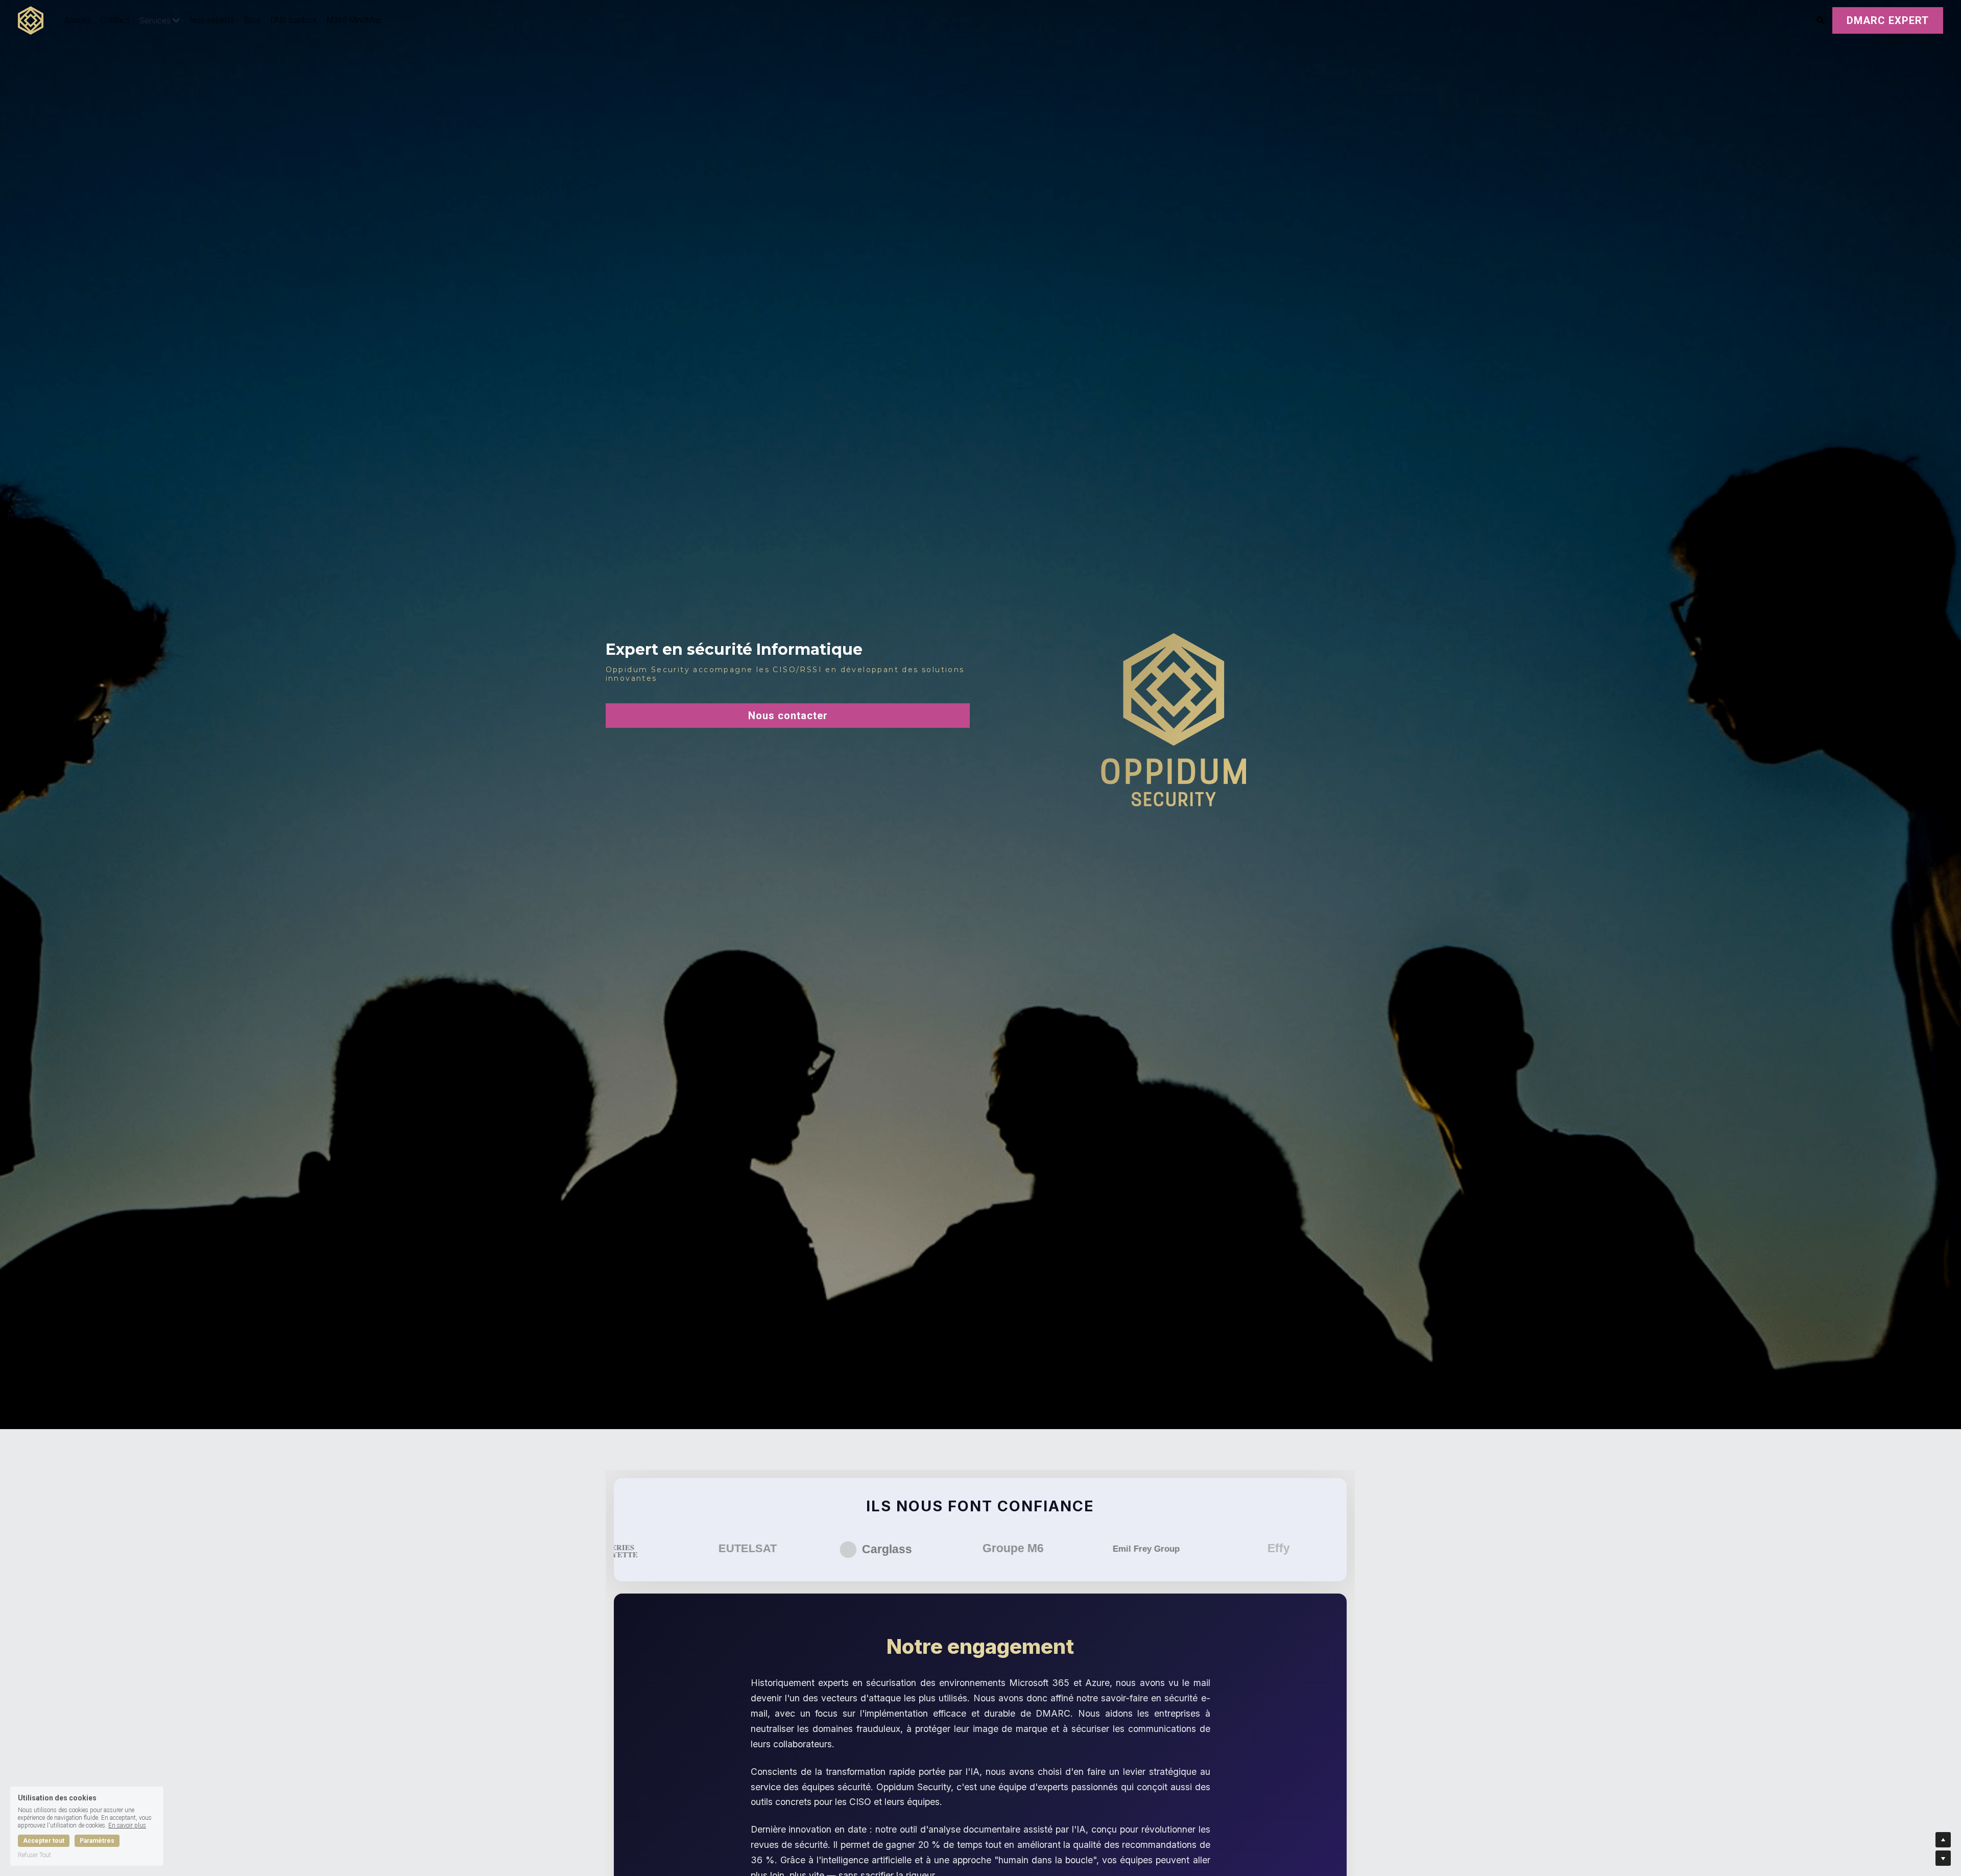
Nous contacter (788, 716)
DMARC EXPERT (1888, 20)
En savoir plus (127, 1825)
